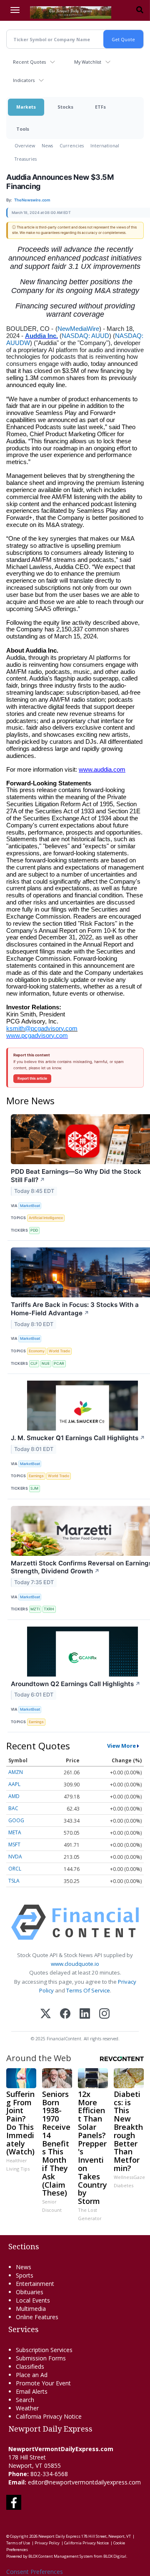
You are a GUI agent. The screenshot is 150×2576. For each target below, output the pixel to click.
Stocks (65, 107)
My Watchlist (88, 62)
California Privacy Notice (86, 2543)
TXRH (49, 1609)
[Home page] (71, 12)
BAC (13, 1808)
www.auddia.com (102, 770)
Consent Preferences (35, 2572)
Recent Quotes (29, 62)
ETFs (100, 107)
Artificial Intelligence (46, 1218)
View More (121, 1746)
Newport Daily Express (59, 2536)
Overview (25, 145)
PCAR (59, 1363)
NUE (46, 1363)
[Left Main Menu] (15, 10)
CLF (34, 1363)
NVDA (15, 1857)
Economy (37, 1351)
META (15, 1832)
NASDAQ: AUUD (85, 336)
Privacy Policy (47, 2543)
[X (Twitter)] (46, 2014)
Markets (26, 107)
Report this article (32, 1078)
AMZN (16, 1772)
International (105, 145)
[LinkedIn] (85, 2014)
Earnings (36, 1476)
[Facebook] (65, 2014)
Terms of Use (18, 2543)
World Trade (59, 1351)
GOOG (16, 1820)
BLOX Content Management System (61, 2556)
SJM (34, 1488)
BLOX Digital (115, 2556)
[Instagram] (104, 2014)
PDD (34, 1230)
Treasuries (26, 159)
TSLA (14, 1881)
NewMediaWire (78, 329)
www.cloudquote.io (75, 1964)
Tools (23, 129)
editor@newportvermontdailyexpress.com (84, 2482)
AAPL (14, 1784)
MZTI (35, 1609)
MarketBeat (30, 1206)
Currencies (72, 145)
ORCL (15, 1869)
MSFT (14, 1844)
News (47, 145)
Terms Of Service (88, 1990)
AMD (14, 1796)
